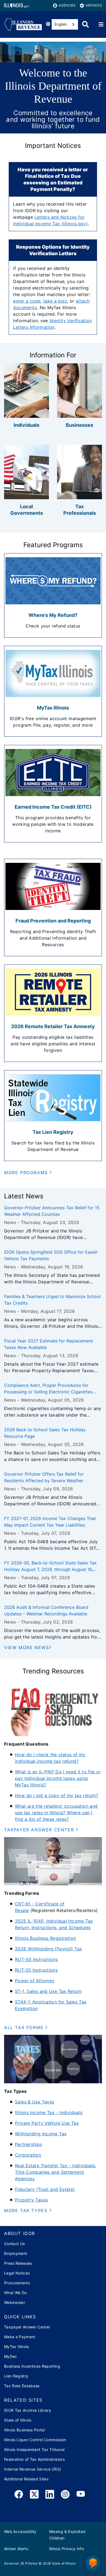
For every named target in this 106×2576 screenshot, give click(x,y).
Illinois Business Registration (45, 1938)
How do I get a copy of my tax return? (57, 1795)
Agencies (67, 5)
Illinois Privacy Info (67, 2549)
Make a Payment (20, 2337)
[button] (28, 1173)
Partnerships (29, 2144)
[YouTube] (81, 2495)
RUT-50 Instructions (36, 1959)
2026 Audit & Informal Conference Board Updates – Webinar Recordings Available (46, 1610)
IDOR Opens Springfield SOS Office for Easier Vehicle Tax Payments (51, 1255)
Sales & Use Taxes (35, 2102)
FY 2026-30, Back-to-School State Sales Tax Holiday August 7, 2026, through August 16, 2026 (50, 1566)
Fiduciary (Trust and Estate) (45, 2189)
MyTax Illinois (17, 2347)
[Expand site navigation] (101, 25)
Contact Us (14, 2244)
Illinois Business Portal (24, 2430)
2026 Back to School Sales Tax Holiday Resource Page (45, 1433)
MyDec (11, 2356)
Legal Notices (17, 2273)
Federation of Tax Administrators (34, 2459)
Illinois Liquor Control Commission (35, 2440)
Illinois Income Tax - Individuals (49, 2112)
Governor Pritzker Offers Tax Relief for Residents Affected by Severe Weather (44, 1477)
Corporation (28, 2155)
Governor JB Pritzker (21, 2563)
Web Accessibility (20, 2531)
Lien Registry (16, 2376)
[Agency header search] (85, 24)
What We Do (15, 2293)
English (61, 24)
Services (94, 5)
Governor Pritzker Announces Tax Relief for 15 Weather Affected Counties (52, 1211)
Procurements (17, 2283)
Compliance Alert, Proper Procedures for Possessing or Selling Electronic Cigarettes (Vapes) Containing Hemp (48, 1389)
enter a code (27, 301)
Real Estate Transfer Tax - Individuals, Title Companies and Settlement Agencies (56, 2172)
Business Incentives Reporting (32, 2366)
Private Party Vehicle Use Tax (47, 2123)
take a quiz (55, 301)
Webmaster (15, 2302)
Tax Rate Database (22, 2386)
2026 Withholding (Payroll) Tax (49, 1949)
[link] (19, 2495)
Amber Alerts (16, 2549)
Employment (15, 2253)
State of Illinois (18, 2420)
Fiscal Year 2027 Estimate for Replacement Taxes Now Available (49, 1344)
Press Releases (18, 2263)
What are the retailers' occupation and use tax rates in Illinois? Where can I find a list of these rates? (56, 1813)
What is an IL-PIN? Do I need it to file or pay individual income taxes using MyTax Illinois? (58, 1778)
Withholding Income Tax (41, 2134)
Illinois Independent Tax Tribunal (34, 2449)
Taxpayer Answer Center (27, 2327)
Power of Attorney (35, 1981)
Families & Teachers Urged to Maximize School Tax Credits (52, 1300)
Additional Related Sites (26, 2479)
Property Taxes (31, 2200)
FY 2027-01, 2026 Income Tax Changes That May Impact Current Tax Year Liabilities (50, 1522)
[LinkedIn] (50, 2495)
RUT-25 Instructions (36, 1970)
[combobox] (65, 24)
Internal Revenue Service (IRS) (32, 2469)
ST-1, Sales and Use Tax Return (48, 1991)
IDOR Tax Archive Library (28, 2410)
